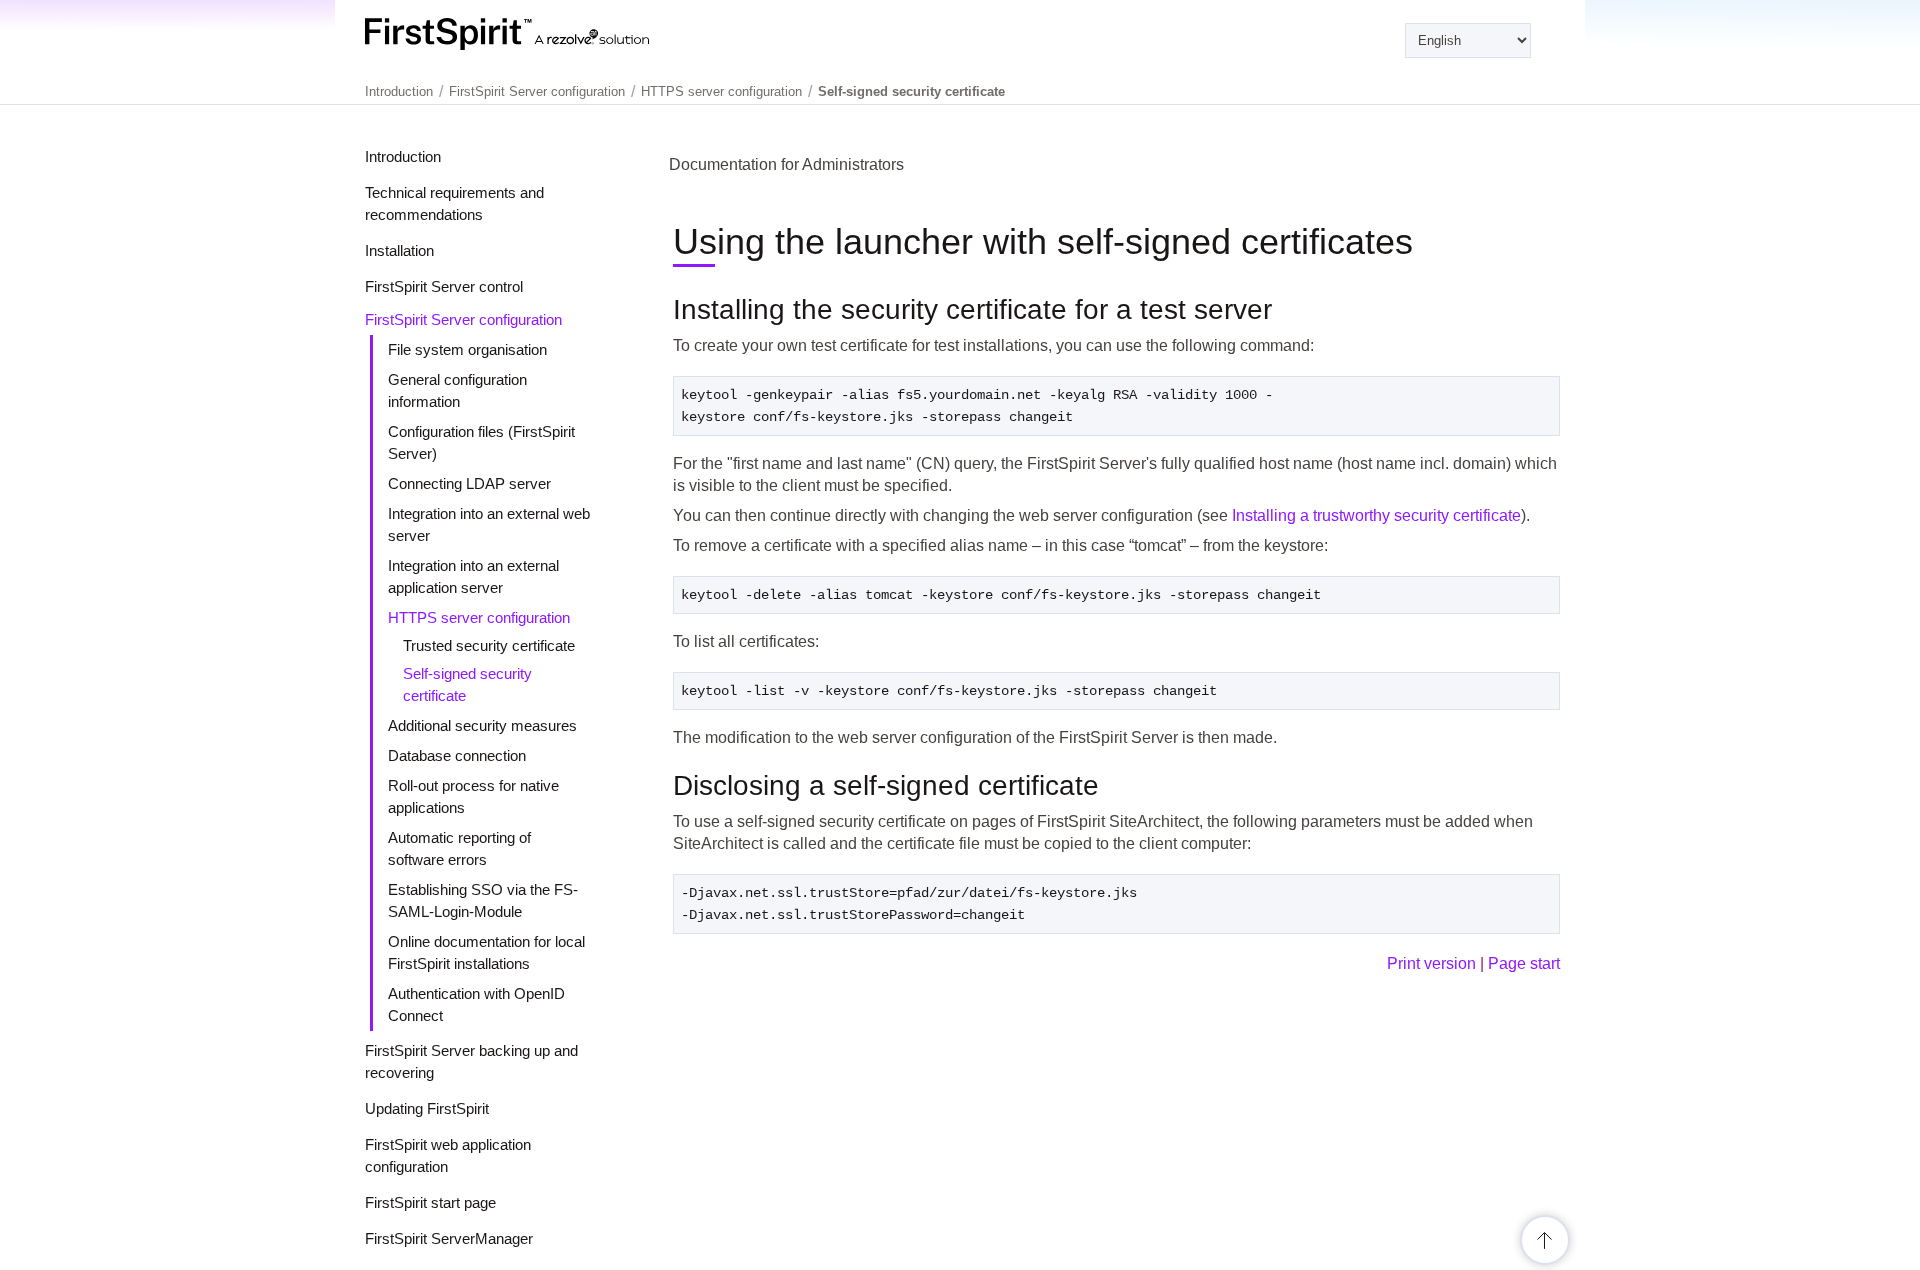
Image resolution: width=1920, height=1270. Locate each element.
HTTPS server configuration (479, 617)
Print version (1431, 963)
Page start (1524, 963)
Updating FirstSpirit (427, 1108)
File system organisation (467, 349)
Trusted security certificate (489, 645)
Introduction (403, 156)
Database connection (457, 755)
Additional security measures (482, 725)
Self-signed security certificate (911, 91)
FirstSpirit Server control (444, 286)
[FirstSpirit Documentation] (547, 34)
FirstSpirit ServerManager (449, 1238)
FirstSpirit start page (430, 1202)
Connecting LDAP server (469, 483)
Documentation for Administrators (786, 164)
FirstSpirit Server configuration (463, 319)
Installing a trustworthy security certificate (1376, 515)
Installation (399, 250)
